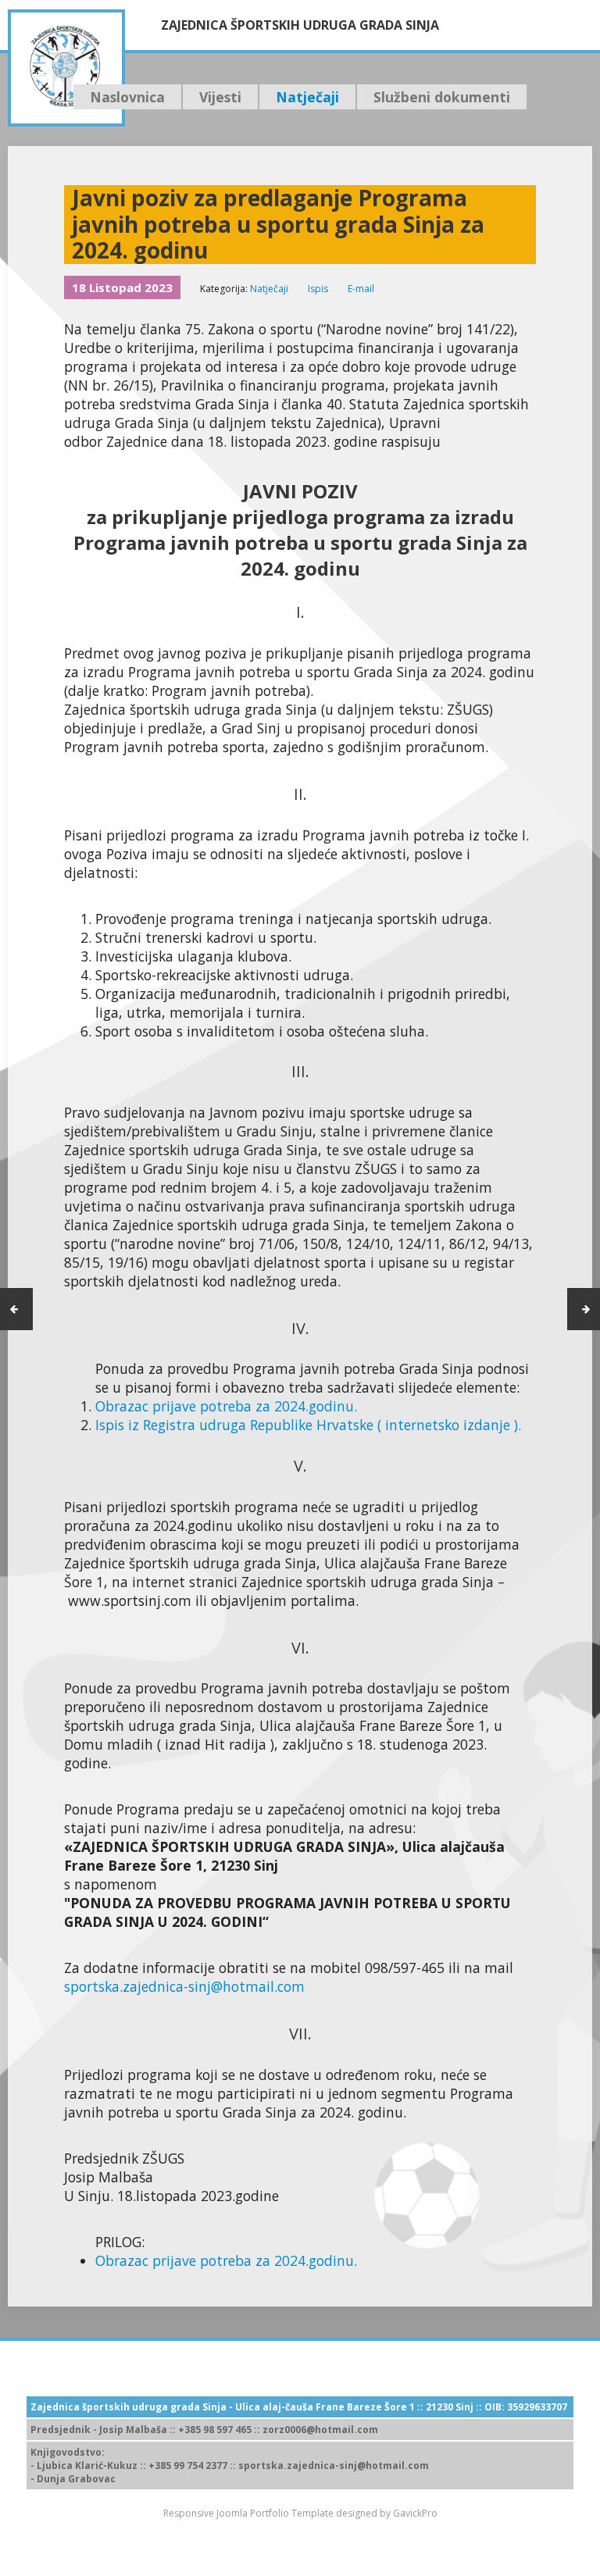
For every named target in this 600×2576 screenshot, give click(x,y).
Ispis (318, 289)
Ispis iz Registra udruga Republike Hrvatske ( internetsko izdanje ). (308, 1425)
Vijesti (220, 97)
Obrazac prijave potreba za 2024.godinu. (226, 1406)
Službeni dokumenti (442, 97)
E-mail (361, 289)
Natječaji (307, 97)
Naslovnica (127, 97)
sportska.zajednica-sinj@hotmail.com (184, 1986)
